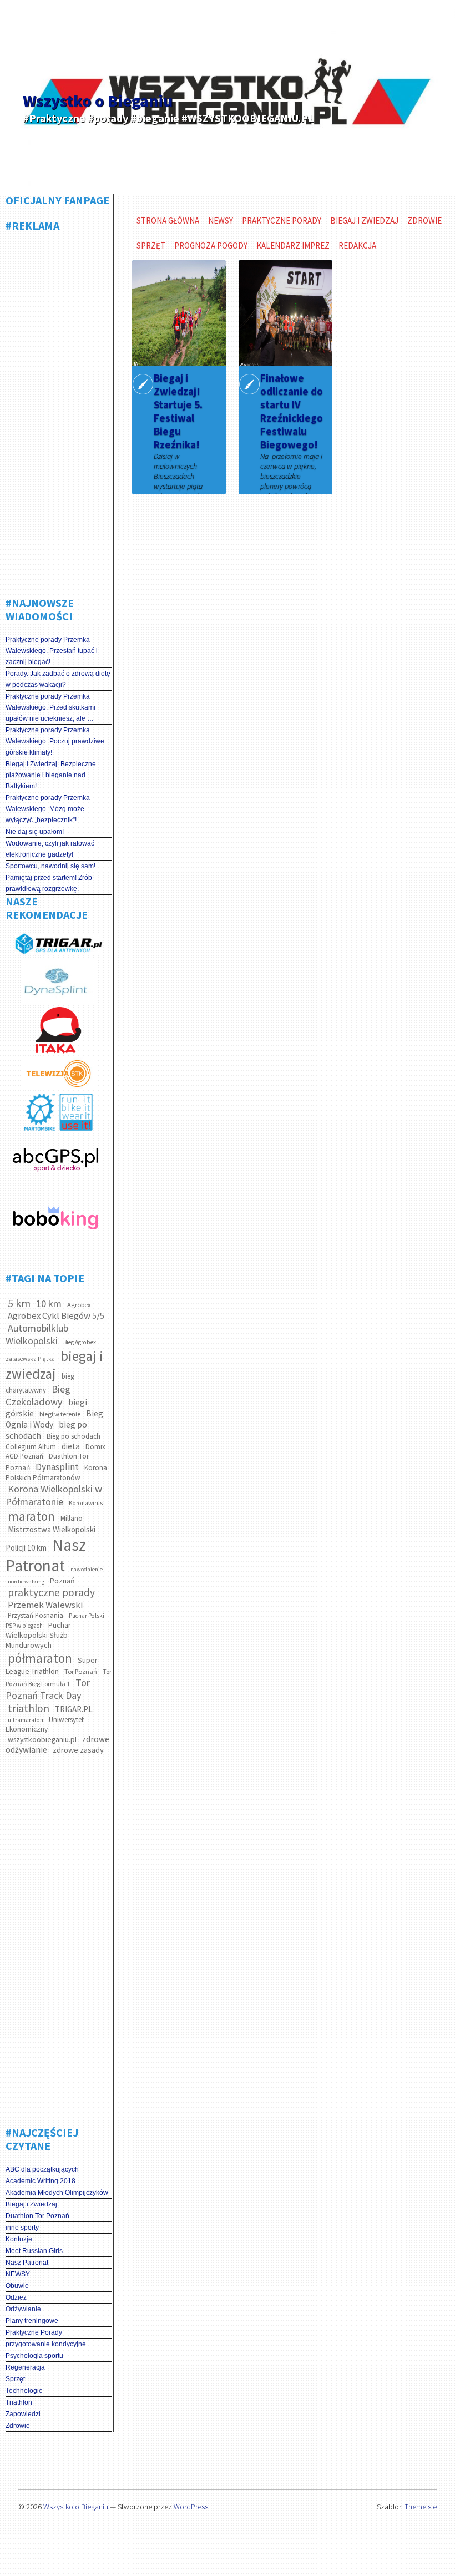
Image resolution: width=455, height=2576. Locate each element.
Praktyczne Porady (34, 2332)
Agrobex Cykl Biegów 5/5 (56, 1316)
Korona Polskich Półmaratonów (56, 1473)
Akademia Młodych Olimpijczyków (57, 2193)
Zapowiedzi (23, 2414)
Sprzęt (15, 2379)
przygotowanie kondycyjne (46, 2344)
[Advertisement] (67, 410)
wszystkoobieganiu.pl (42, 1739)
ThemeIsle (421, 2507)
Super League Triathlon (52, 1666)
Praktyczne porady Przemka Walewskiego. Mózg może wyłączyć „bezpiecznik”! (48, 809)
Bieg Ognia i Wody (54, 1419)
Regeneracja (25, 2367)
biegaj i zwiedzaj (54, 1365)
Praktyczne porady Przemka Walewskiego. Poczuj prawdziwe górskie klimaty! (55, 741)
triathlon (29, 1708)
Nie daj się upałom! (35, 832)
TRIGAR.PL (74, 1709)
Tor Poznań (81, 1671)
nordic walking (26, 1581)
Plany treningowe (32, 2321)
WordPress (191, 2507)
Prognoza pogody (211, 246)
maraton (31, 1516)
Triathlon (19, 2402)
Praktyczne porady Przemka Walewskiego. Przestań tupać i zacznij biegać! (52, 651)
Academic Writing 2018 (41, 2181)
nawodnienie (87, 1569)
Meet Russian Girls (34, 2251)
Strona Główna (168, 221)
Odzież (16, 2297)
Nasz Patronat (46, 1555)
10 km (49, 1304)
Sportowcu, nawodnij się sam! (50, 866)
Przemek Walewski (45, 1605)
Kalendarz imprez (293, 246)
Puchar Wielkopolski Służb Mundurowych (38, 1635)
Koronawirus (86, 1503)
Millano (72, 1518)
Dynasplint (57, 1467)
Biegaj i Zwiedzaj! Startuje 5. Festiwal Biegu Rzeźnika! (178, 411)
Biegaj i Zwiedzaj (31, 2204)
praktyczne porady (51, 1592)
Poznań (62, 1581)
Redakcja (357, 246)
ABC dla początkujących (42, 2169)
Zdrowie (18, 2426)
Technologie (24, 2391)
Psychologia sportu (34, 2356)
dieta (71, 1446)
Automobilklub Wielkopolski (37, 1334)
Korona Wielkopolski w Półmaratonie (54, 1495)
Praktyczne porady (282, 221)
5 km (19, 1303)
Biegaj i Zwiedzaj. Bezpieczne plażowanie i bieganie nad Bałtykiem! (51, 775)
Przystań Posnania (36, 1615)
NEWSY (18, 2274)
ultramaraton (26, 1720)
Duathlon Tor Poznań (37, 2216)
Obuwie (17, 2286)
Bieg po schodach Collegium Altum (53, 1441)
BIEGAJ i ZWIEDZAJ (364, 221)
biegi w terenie (60, 1414)
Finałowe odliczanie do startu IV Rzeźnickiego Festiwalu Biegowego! (292, 411)
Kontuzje (19, 2239)
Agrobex (79, 1305)
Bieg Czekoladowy (38, 1395)
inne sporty (22, 2228)
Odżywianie (23, 2309)
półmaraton (40, 1658)
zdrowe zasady (78, 1750)
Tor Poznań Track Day (48, 1689)
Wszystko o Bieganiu (98, 100)
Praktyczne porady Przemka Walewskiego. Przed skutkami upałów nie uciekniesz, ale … (50, 707)
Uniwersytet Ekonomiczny (45, 1724)
